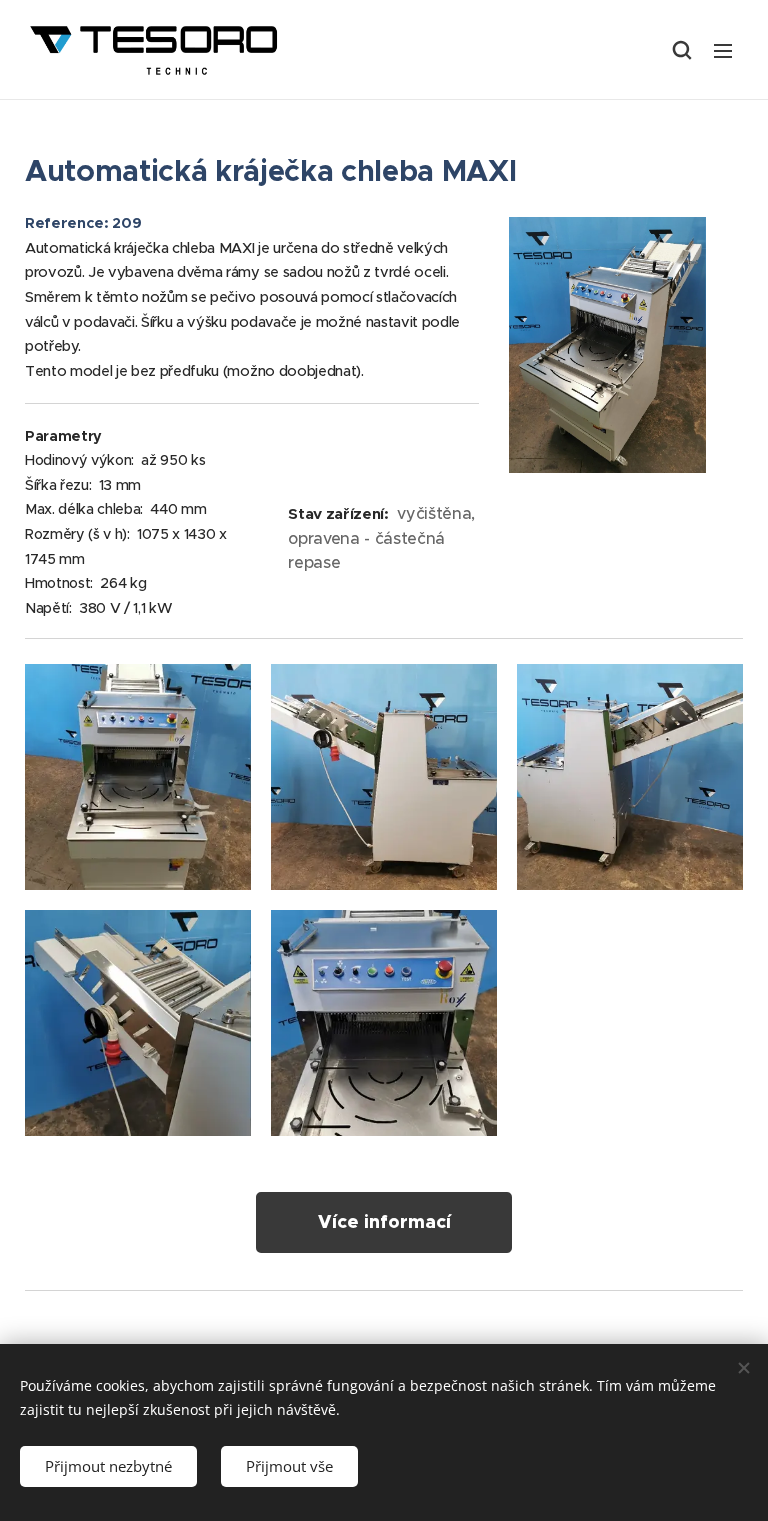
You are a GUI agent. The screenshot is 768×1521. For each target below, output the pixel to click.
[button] (682, 50)
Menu (723, 50)
